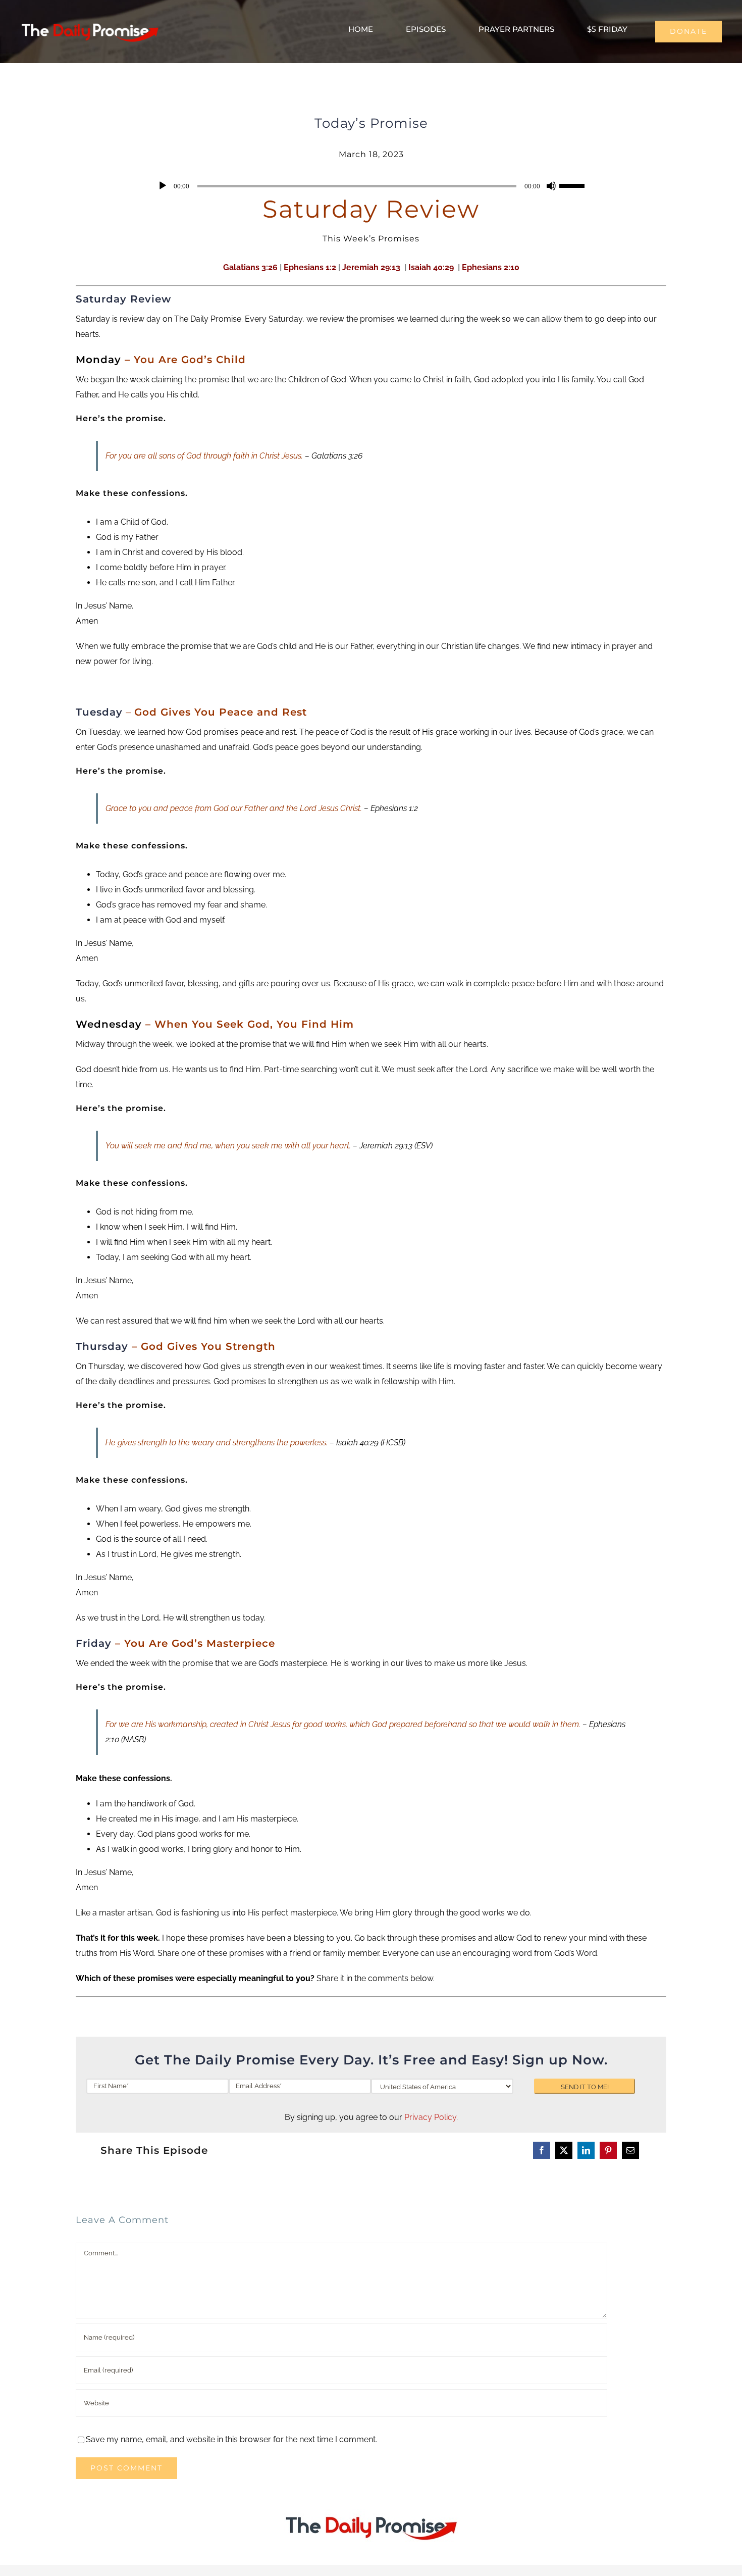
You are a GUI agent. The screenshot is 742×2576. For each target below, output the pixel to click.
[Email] (630, 2150)
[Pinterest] (608, 2150)
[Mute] (551, 186)
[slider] (573, 185)
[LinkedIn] (586, 2150)
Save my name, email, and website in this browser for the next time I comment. (231, 2439)
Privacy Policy (430, 2117)
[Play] (163, 186)
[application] (371, 186)
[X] (564, 2150)
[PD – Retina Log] (90, 21)
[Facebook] (542, 2150)
